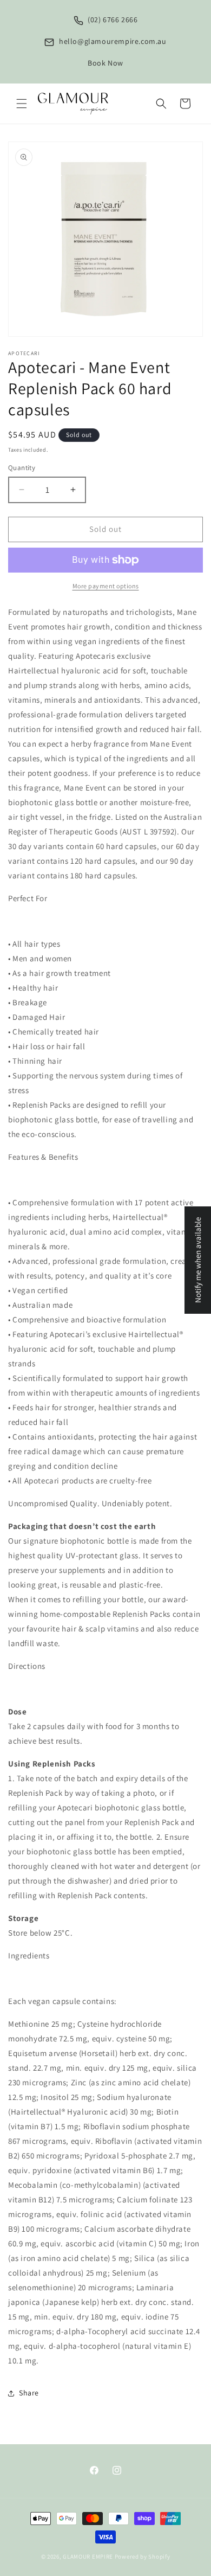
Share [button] (29, 2393)
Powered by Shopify (143, 2556)
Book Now (105, 63)
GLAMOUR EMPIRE (88, 2556)
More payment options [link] (106, 586)
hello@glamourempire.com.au (111, 41)
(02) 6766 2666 (112, 20)
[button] (22, 104)
